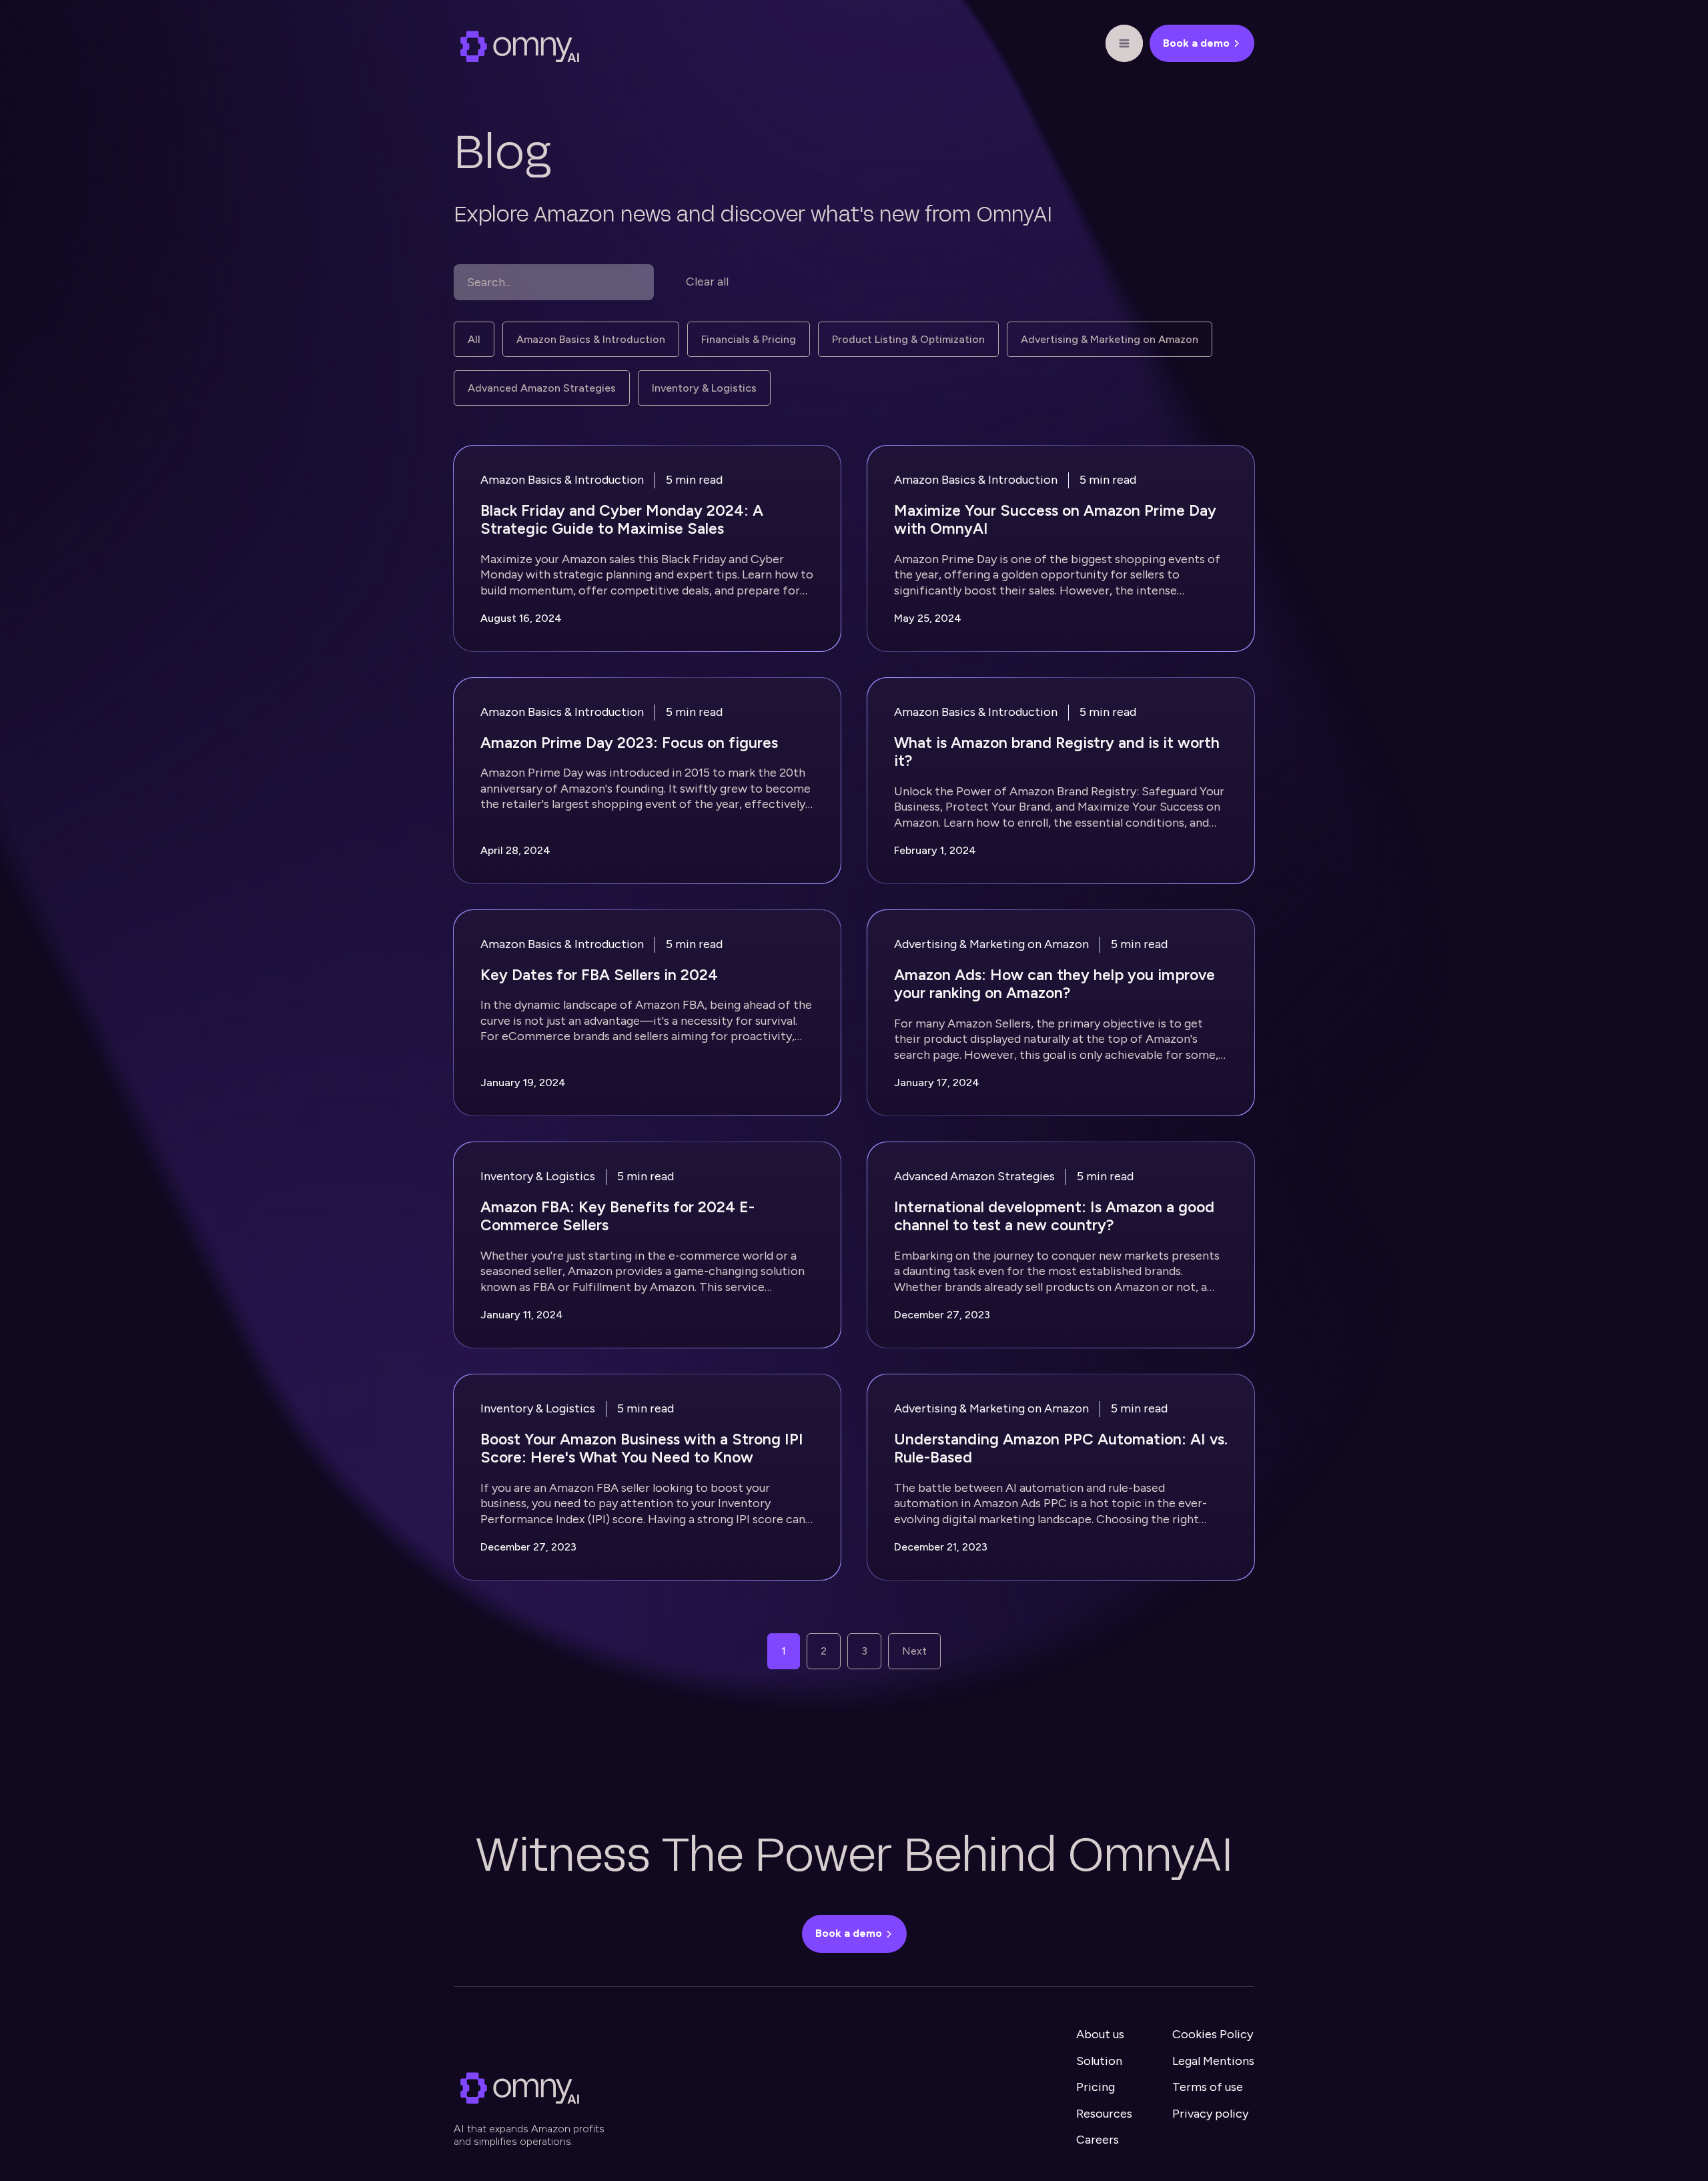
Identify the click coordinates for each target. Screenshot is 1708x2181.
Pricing (1096, 2087)
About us (1100, 2034)
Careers (1098, 2140)
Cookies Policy (1213, 2034)
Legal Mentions (1213, 2061)
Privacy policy (1210, 2114)
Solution (1099, 2061)
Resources (1104, 2114)
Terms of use (1208, 2087)
